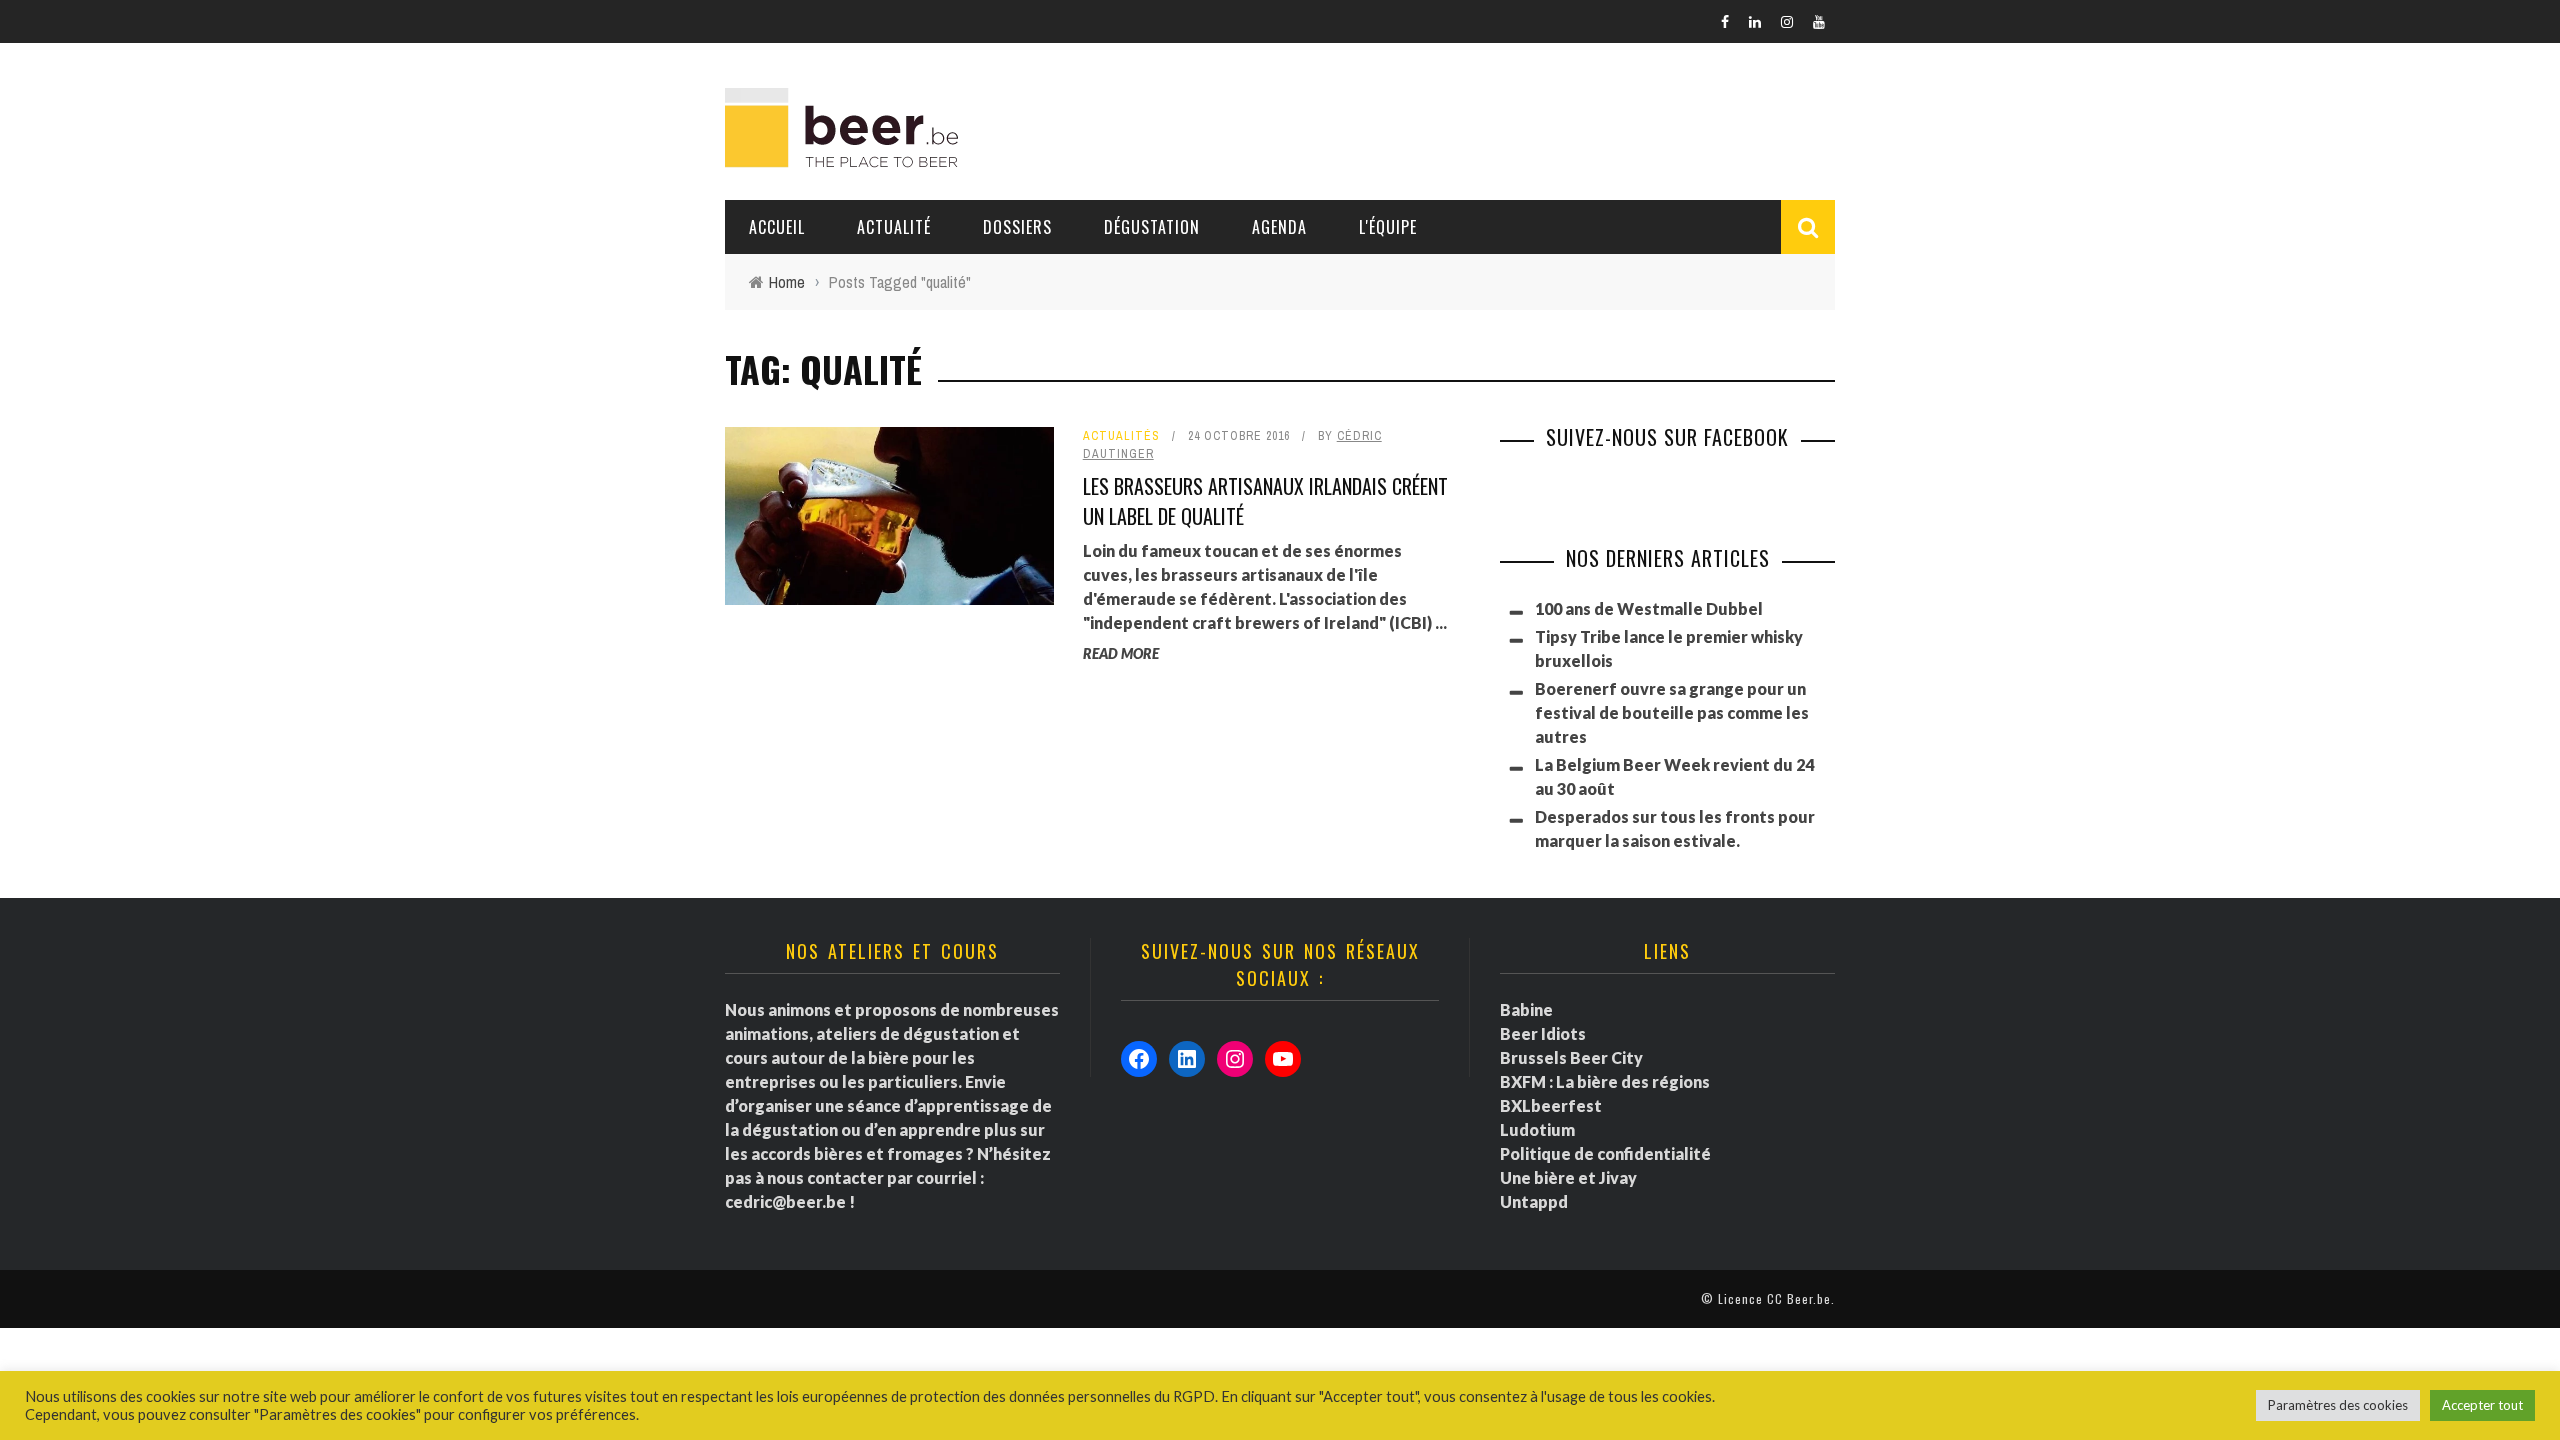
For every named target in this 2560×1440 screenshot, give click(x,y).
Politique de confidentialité (1605, 1153)
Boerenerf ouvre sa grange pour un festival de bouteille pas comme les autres (1672, 712)
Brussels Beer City (1571, 1057)
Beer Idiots (1543, 1033)
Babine (1526, 1009)
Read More (1121, 653)
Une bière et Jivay (1568, 1177)
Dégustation (1152, 227)
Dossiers (1017, 227)
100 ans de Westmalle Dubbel (1649, 608)
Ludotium (1537, 1129)
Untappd (1534, 1201)
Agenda (1279, 227)
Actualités (1121, 436)
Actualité (894, 227)
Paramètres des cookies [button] (2338, 1405)
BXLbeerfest (1551, 1105)
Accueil (777, 227)
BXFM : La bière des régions (1605, 1081)
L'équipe (1388, 227)
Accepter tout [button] (2482, 1405)
